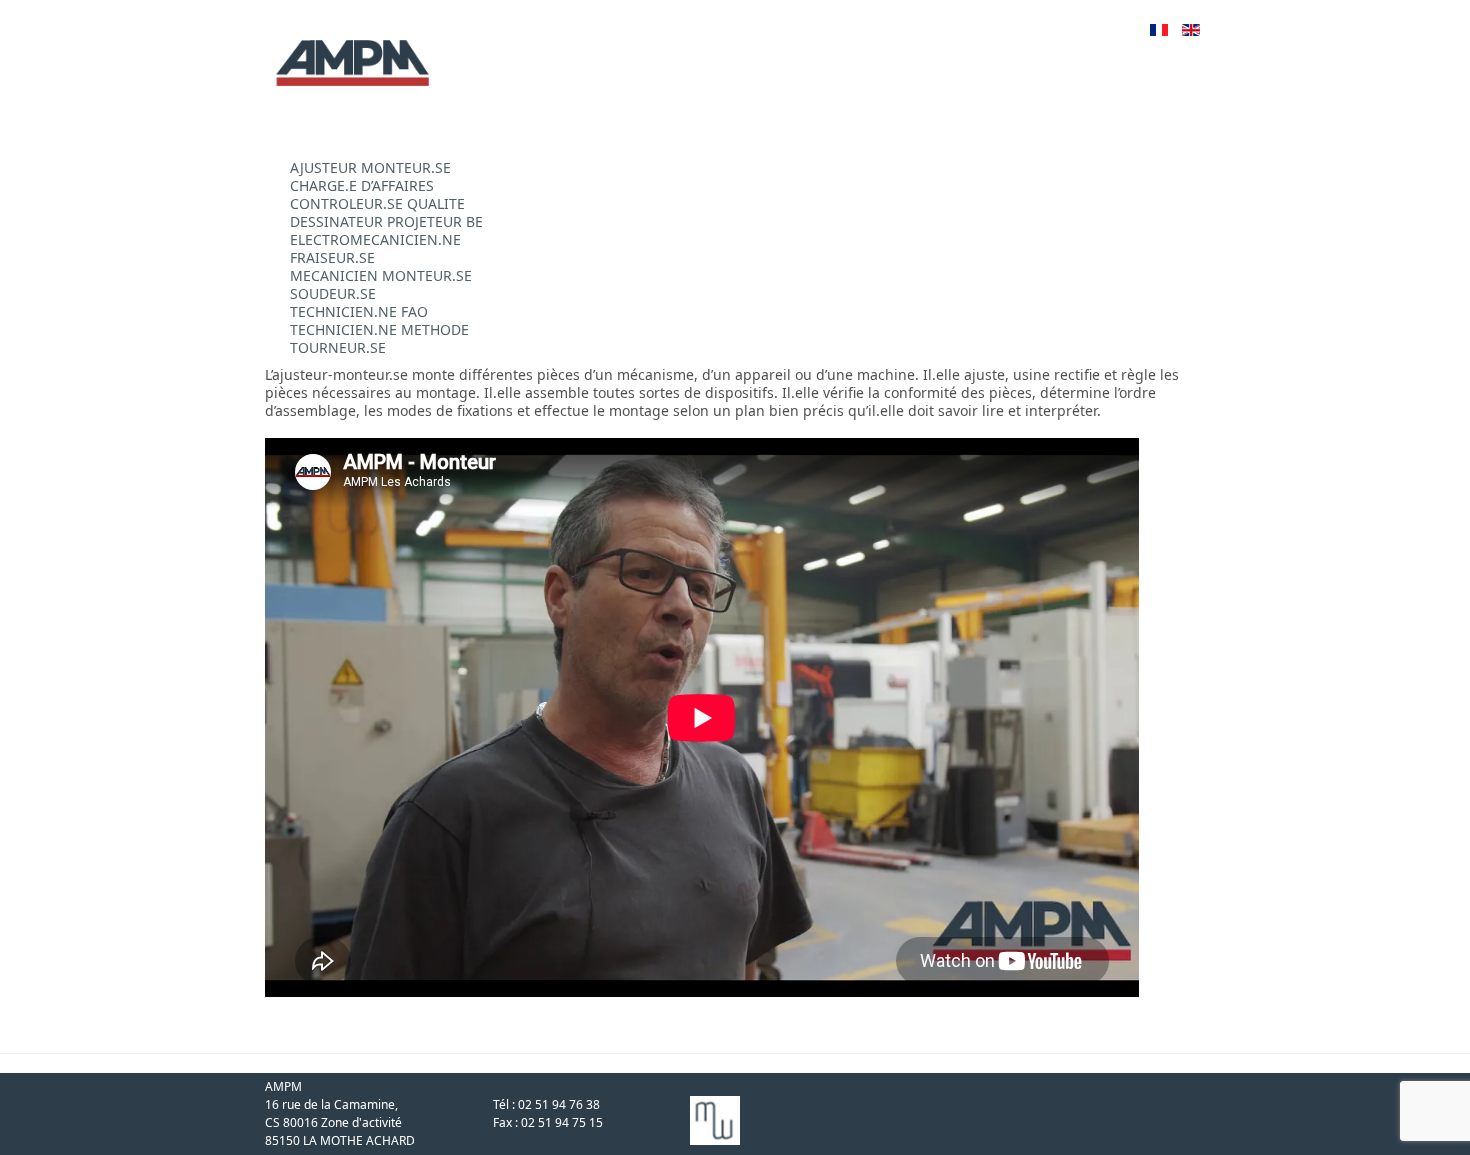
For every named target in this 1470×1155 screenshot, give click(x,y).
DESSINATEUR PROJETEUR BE (386, 221)
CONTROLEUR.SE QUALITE (377, 203)
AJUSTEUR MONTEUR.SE (370, 167)
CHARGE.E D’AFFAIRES (362, 185)
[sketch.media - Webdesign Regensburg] (267, 1005)
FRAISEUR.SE (332, 257)
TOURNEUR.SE (338, 347)
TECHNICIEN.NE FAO (359, 311)
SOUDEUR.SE (333, 293)
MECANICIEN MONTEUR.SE (381, 275)
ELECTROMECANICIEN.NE (375, 239)
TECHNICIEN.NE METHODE (379, 329)
